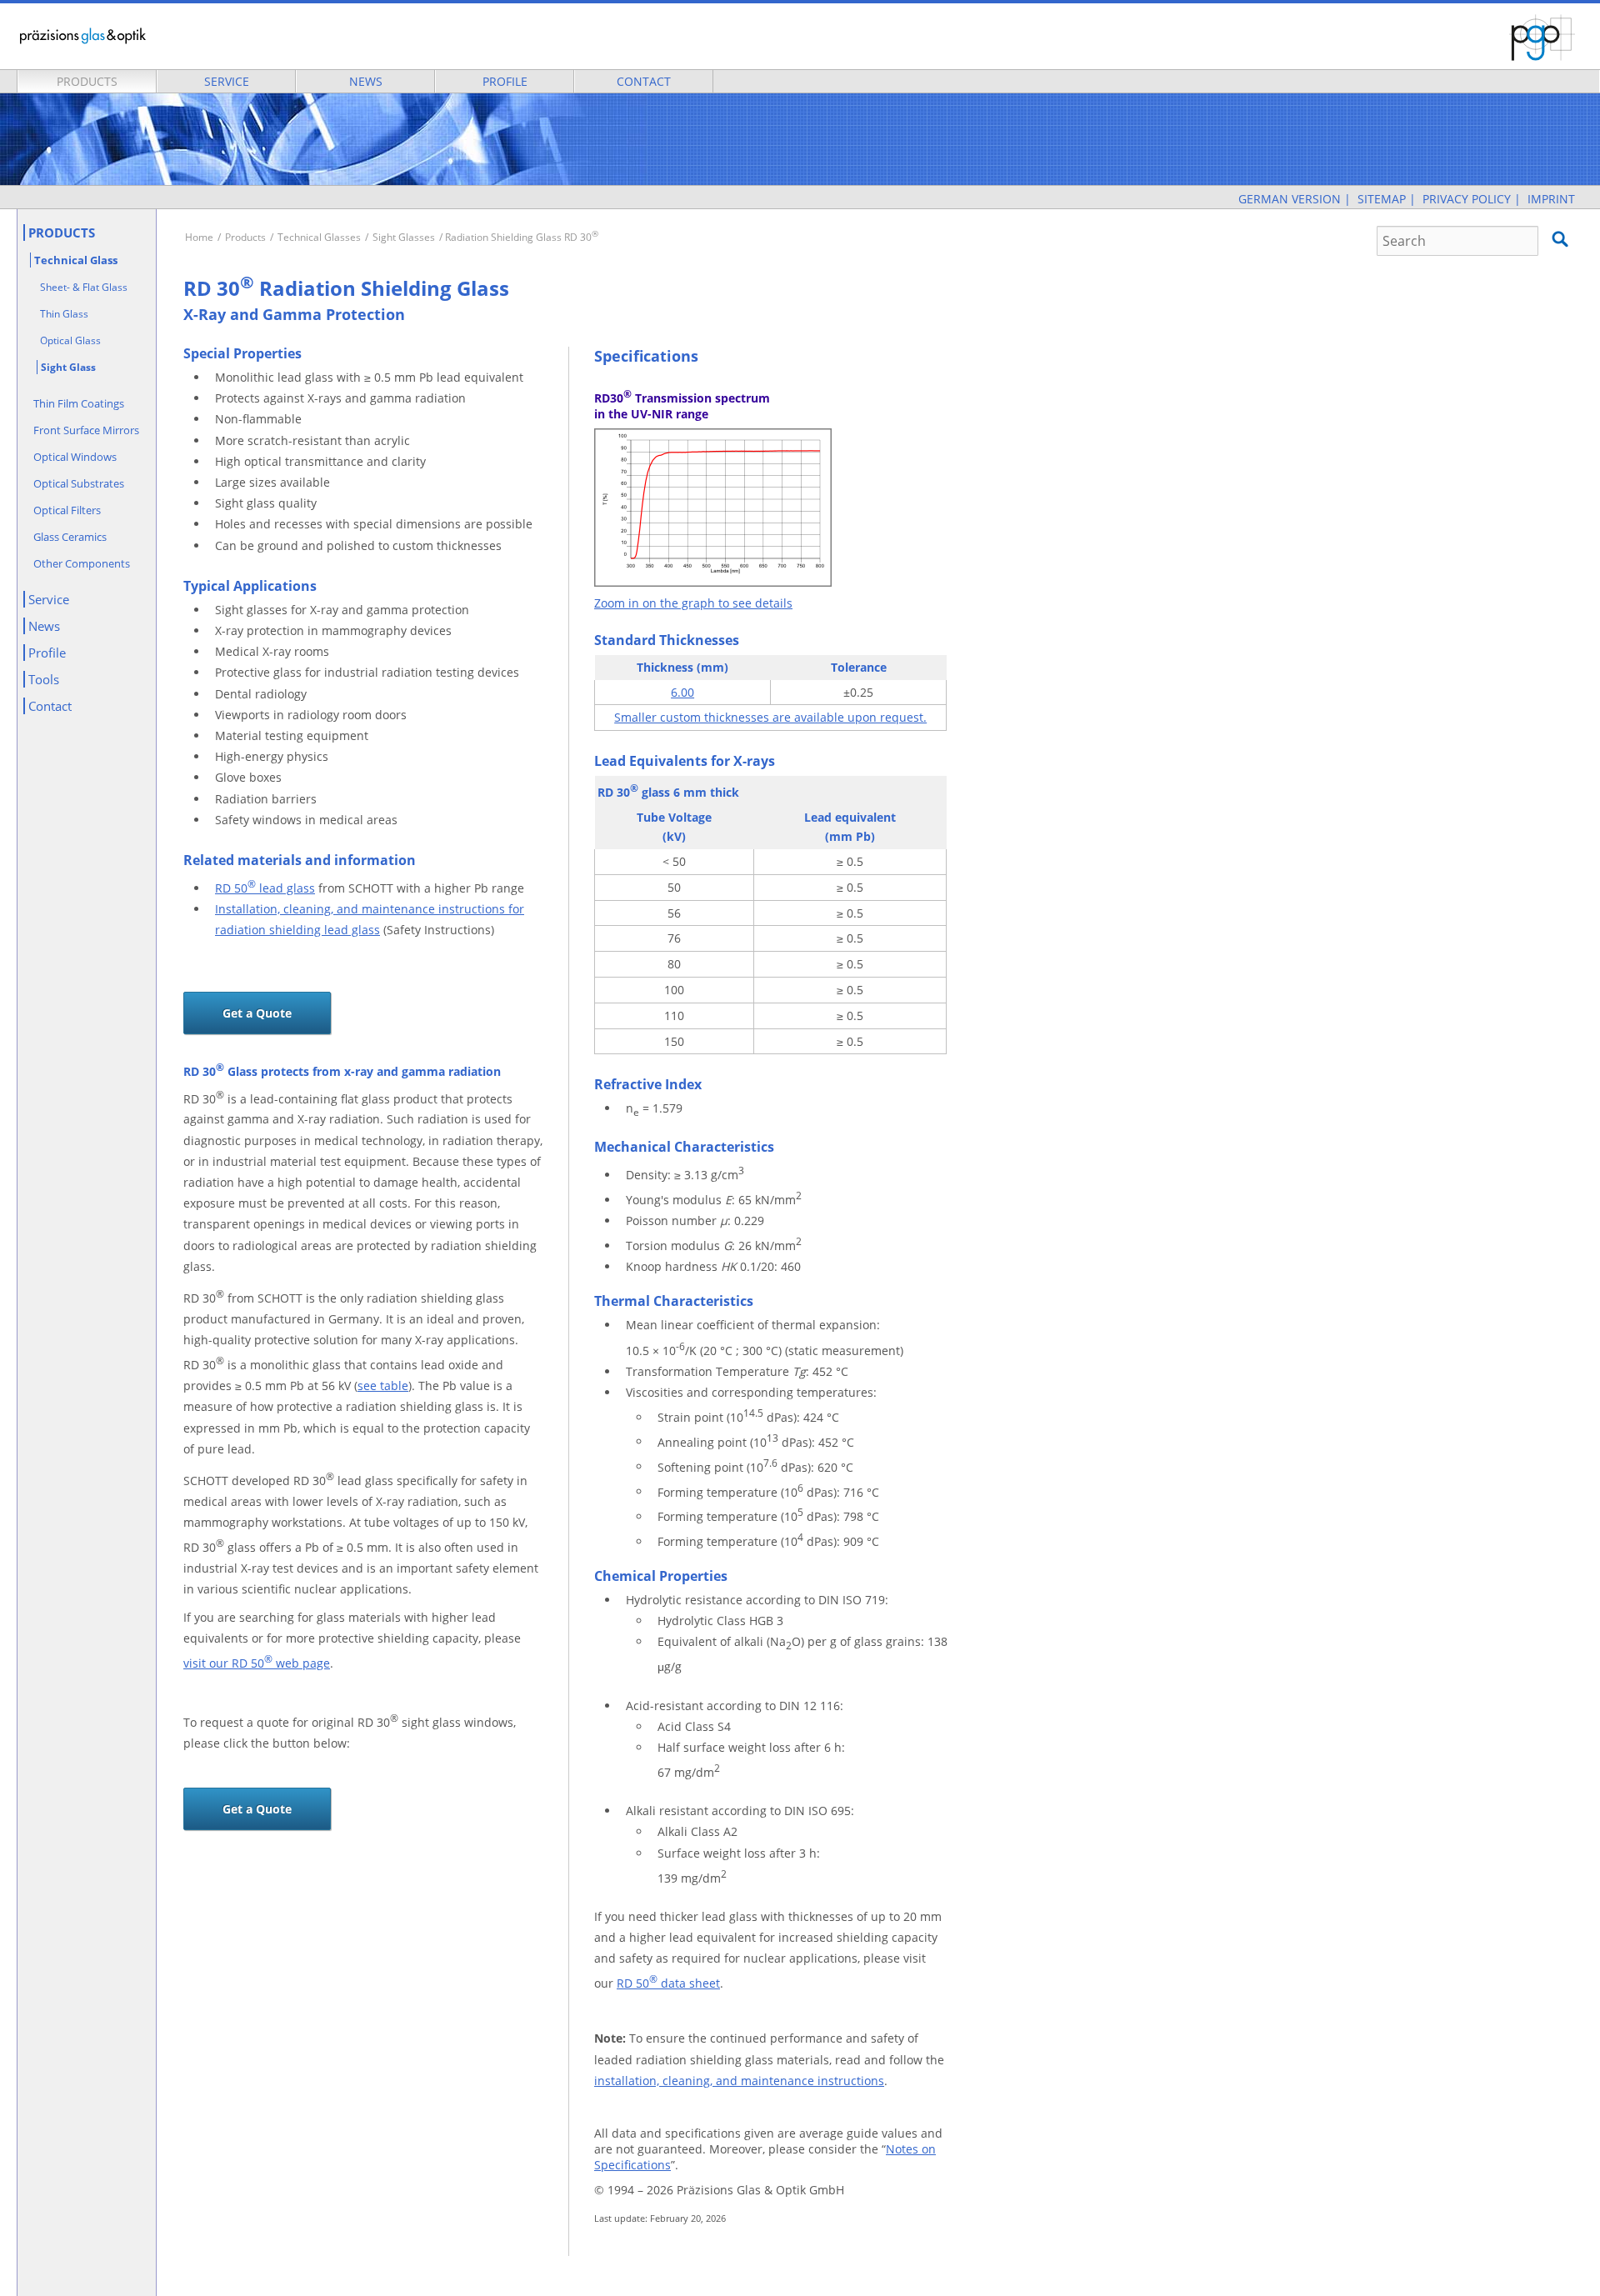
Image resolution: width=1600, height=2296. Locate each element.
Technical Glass (76, 260)
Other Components (82, 563)
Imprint (1551, 199)
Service (227, 81)
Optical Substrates (79, 483)
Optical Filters (67, 510)
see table (383, 1386)
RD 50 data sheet (668, 1983)
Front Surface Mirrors (86, 430)
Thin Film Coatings (79, 403)
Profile (505, 81)
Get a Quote (257, 1013)
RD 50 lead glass (265, 888)
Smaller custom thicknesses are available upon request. (770, 717)
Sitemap (1382, 199)
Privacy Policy (1467, 199)
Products (87, 81)
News (366, 81)
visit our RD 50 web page (257, 1663)
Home (199, 237)
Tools (44, 679)
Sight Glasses (404, 237)
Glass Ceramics (70, 537)
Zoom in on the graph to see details (693, 603)
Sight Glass (68, 367)
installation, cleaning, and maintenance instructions (739, 2081)
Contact (644, 81)
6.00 (682, 692)
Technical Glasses (319, 237)
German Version (1290, 199)
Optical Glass (70, 340)
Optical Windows (75, 457)
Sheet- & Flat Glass (84, 287)
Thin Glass (64, 314)
